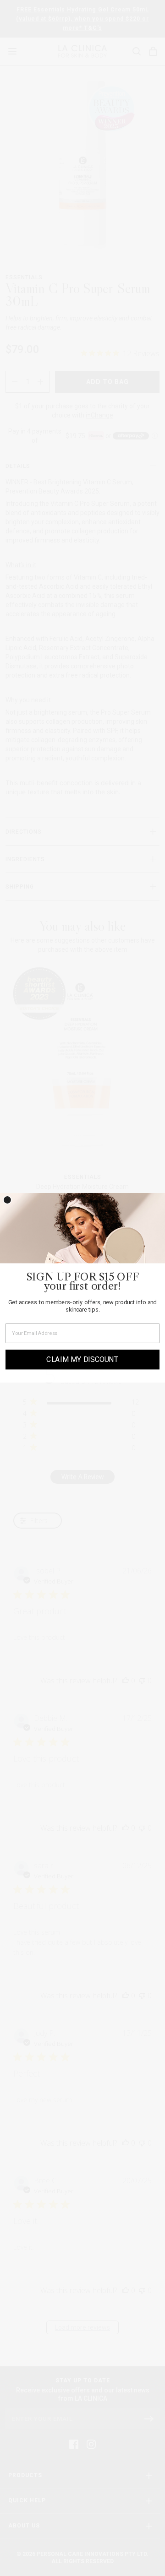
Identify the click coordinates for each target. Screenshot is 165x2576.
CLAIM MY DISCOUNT (82, 1360)
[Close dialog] (7, 1200)
